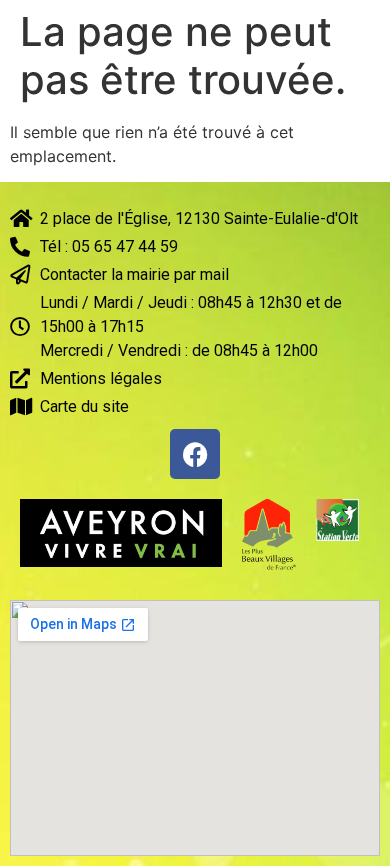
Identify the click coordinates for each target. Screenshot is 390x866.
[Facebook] (195, 454)
